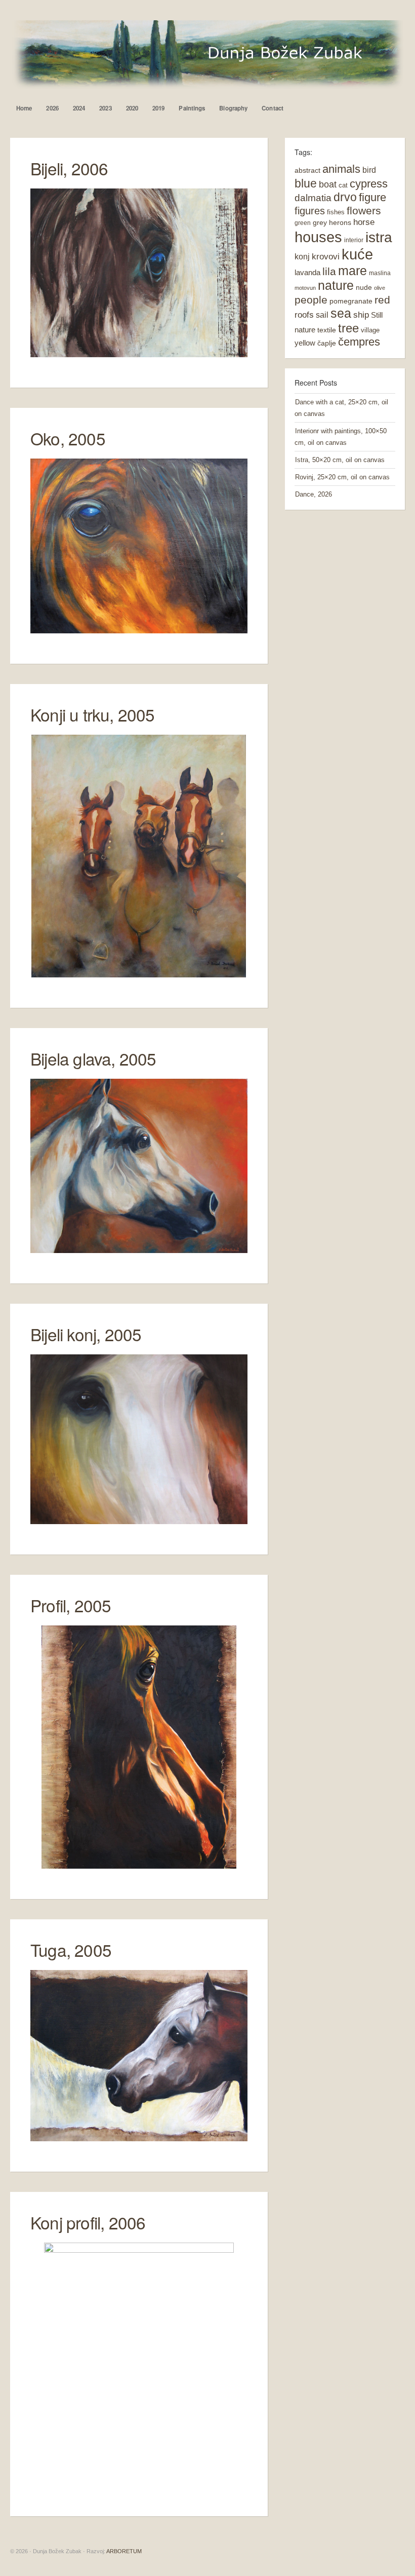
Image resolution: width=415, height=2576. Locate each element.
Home (24, 108)
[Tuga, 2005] (139, 2139)
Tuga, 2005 (71, 1949)
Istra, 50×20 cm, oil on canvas (340, 460)
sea (341, 313)
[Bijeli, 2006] (139, 355)
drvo (345, 197)
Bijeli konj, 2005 (86, 1334)
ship (361, 315)
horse (364, 222)
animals (341, 169)
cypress (369, 184)
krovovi (326, 257)
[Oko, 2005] (139, 631)
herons (340, 222)
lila (329, 271)
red (382, 300)
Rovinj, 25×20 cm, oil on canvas (342, 477)
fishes (336, 212)
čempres (359, 342)
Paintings (192, 108)
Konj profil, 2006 (88, 2222)
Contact (273, 108)
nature (336, 286)
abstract (307, 170)
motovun (305, 288)
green (303, 223)
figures (310, 211)
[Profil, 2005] (139, 1866)
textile (327, 330)
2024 (79, 108)
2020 (132, 108)
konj (302, 256)
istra (379, 237)
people (311, 300)
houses (318, 237)
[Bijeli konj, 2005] (139, 1522)
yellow (305, 343)
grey (320, 222)
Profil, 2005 (71, 1605)
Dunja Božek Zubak (207, 55)
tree (348, 328)
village (370, 330)
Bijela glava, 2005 (93, 1058)
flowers (364, 211)
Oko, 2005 (68, 438)
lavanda (307, 272)
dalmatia (313, 198)
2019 (158, 108)
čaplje (327, 343)
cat (343, 185)
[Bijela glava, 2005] (139, 1251)
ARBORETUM (124, 2551)
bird (369, 170)
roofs (304, 315)
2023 (105, 108)
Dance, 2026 (314, 494)
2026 (52, 108)
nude (364, 287)
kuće (357, 254)
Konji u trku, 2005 (93, 714)
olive (380, 288)
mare (352, 271)
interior (354, 240)
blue (306, 183)
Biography (233, 108)
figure (372, 197)
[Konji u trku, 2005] (139, 975)
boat (328, 184)
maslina (380, 273)
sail (322, 315)
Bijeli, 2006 (69, 168)
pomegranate (351, 301)
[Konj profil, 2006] (139, 2484)
